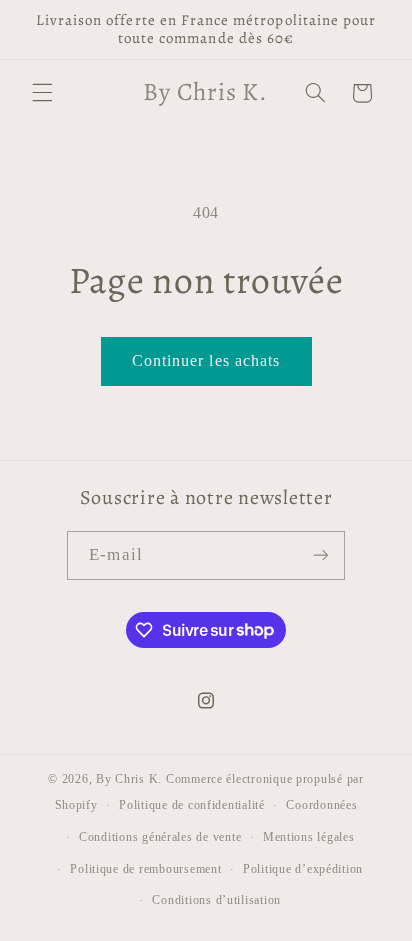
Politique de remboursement (145, 869)
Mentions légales (309, 837)
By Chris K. (129, 779)
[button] (42, 93)
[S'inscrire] (320, 555)
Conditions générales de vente (160, 837)
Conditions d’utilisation (216, 900)
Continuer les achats (206, 360)
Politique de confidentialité (192, 805)
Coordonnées (321, 805)
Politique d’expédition (303, 869)
